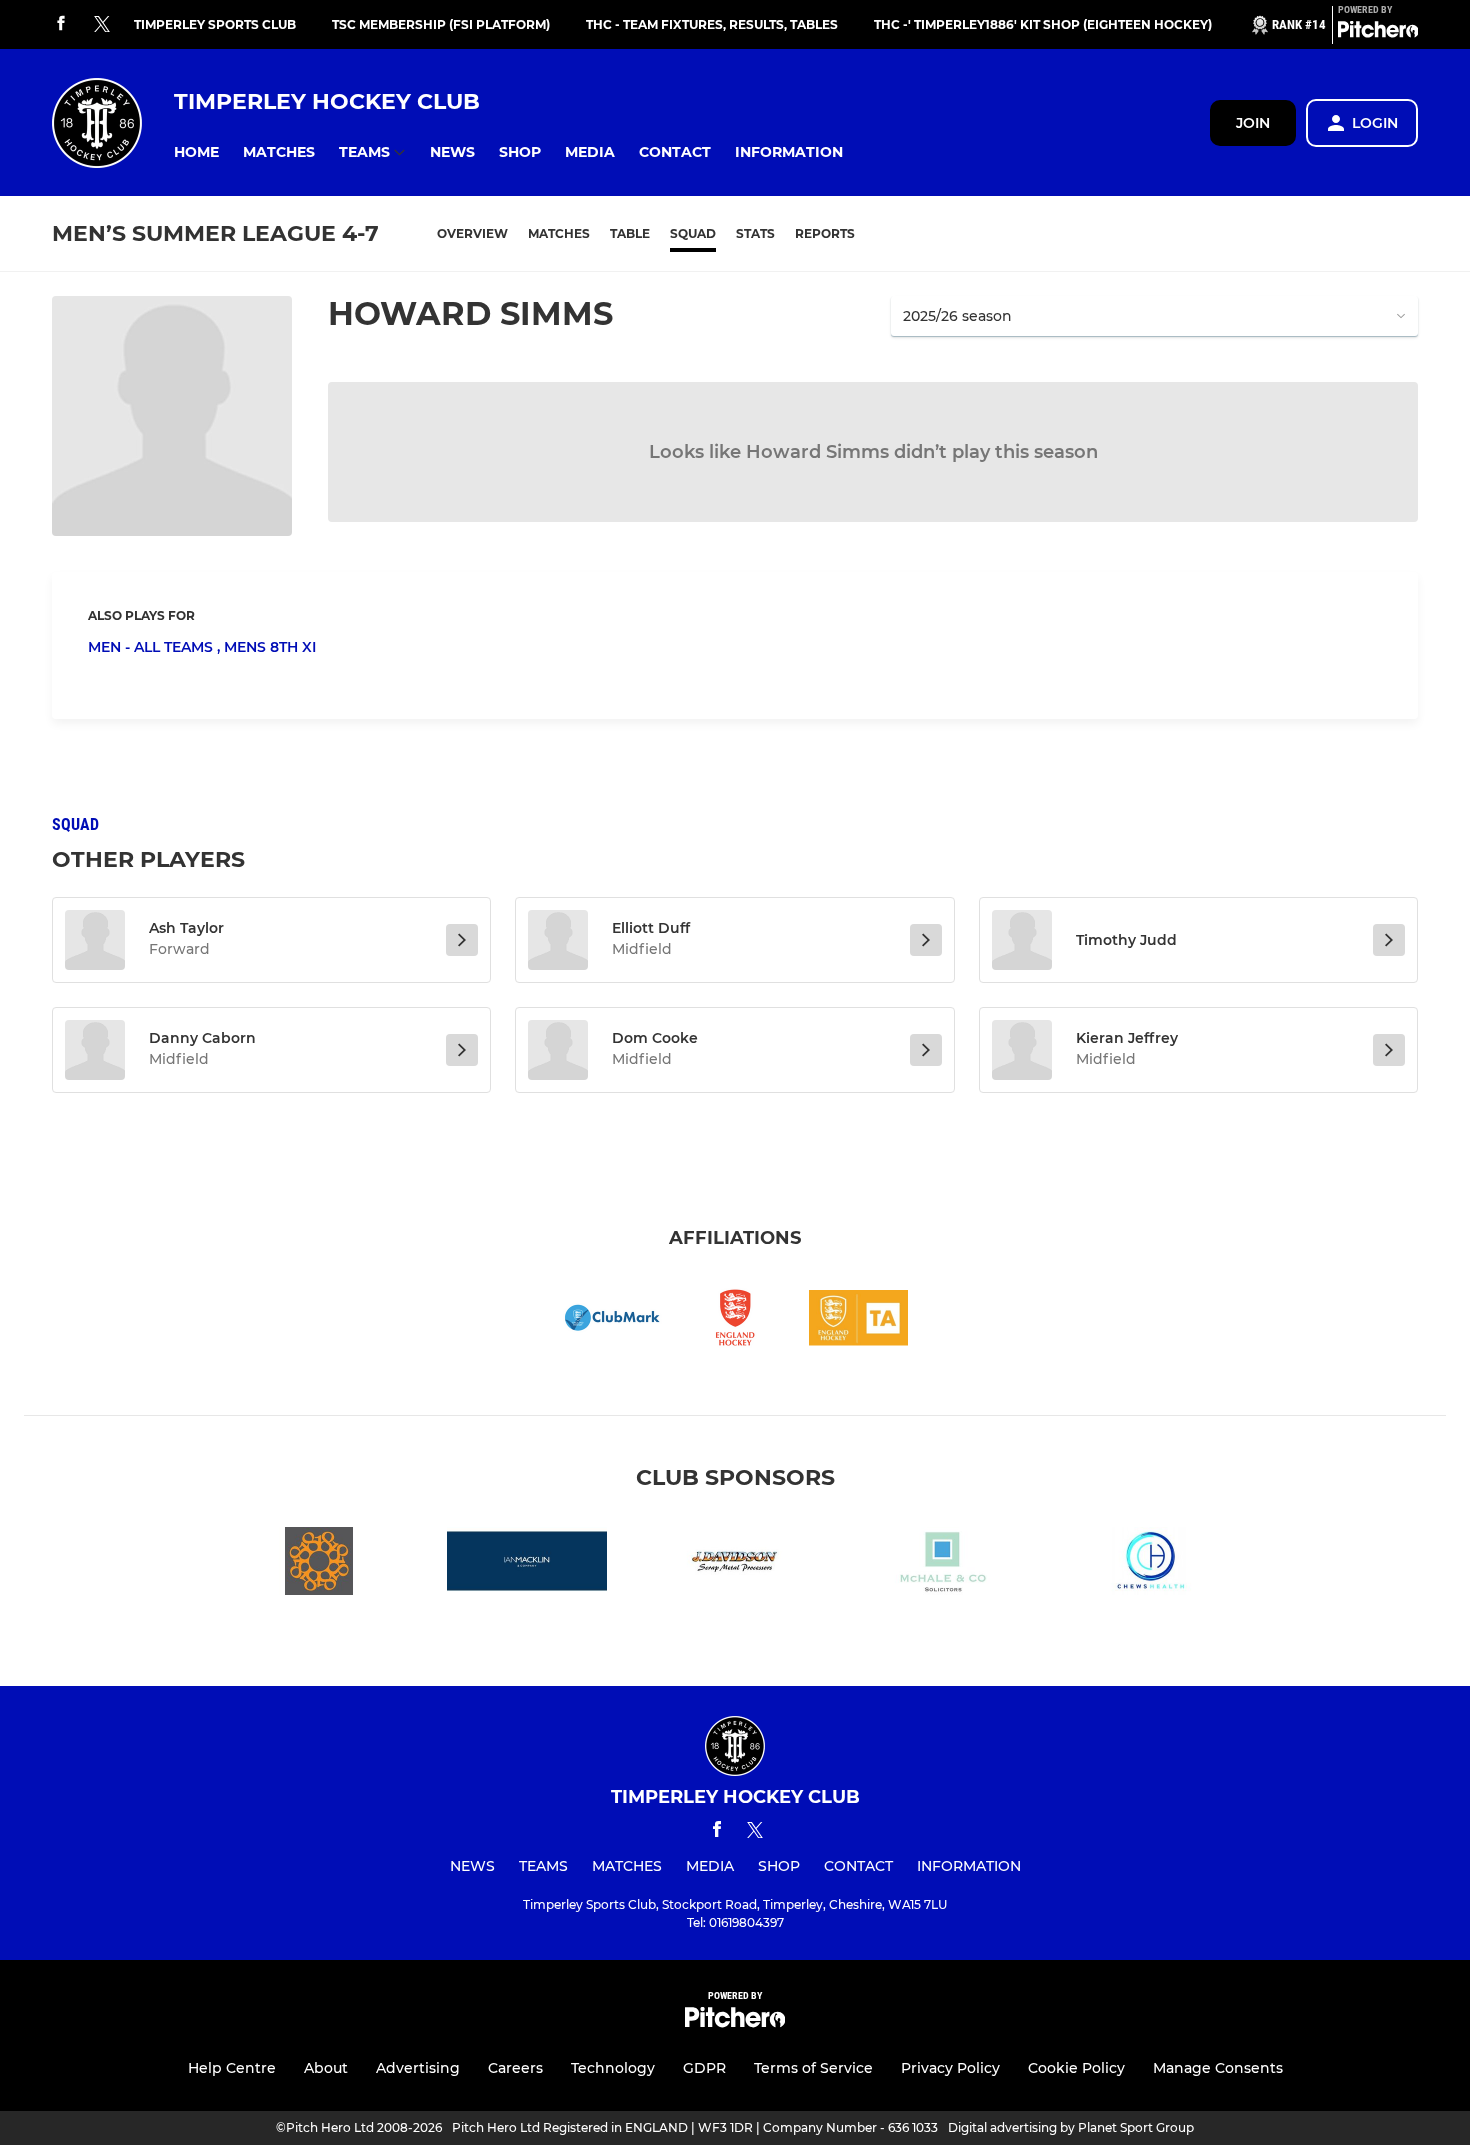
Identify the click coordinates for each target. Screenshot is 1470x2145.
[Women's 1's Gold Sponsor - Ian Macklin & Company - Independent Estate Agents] (527, 1564)
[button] (196, 152)
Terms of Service (813, 2068)
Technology (613, 2068)
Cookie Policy (1076, 2068)
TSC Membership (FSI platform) (441, 24)
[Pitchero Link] (1378, 33)
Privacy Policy (950, 2068)
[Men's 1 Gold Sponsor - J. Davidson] (735, 1564)
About (326, 2068)
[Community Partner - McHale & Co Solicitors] (943, 1564)
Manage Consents (1218, 2068)
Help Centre (232, 2068)
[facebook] (61, 24)
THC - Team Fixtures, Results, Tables (712, 24)
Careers (515, 2068)
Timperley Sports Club (215, 24)
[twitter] (102, 25)
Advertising (418, 2068)
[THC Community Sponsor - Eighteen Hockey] (319, 1564)
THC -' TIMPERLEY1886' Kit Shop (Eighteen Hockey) (1043, 24)
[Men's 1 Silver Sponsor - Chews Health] (1151, 1564)
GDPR (704, 2068)
